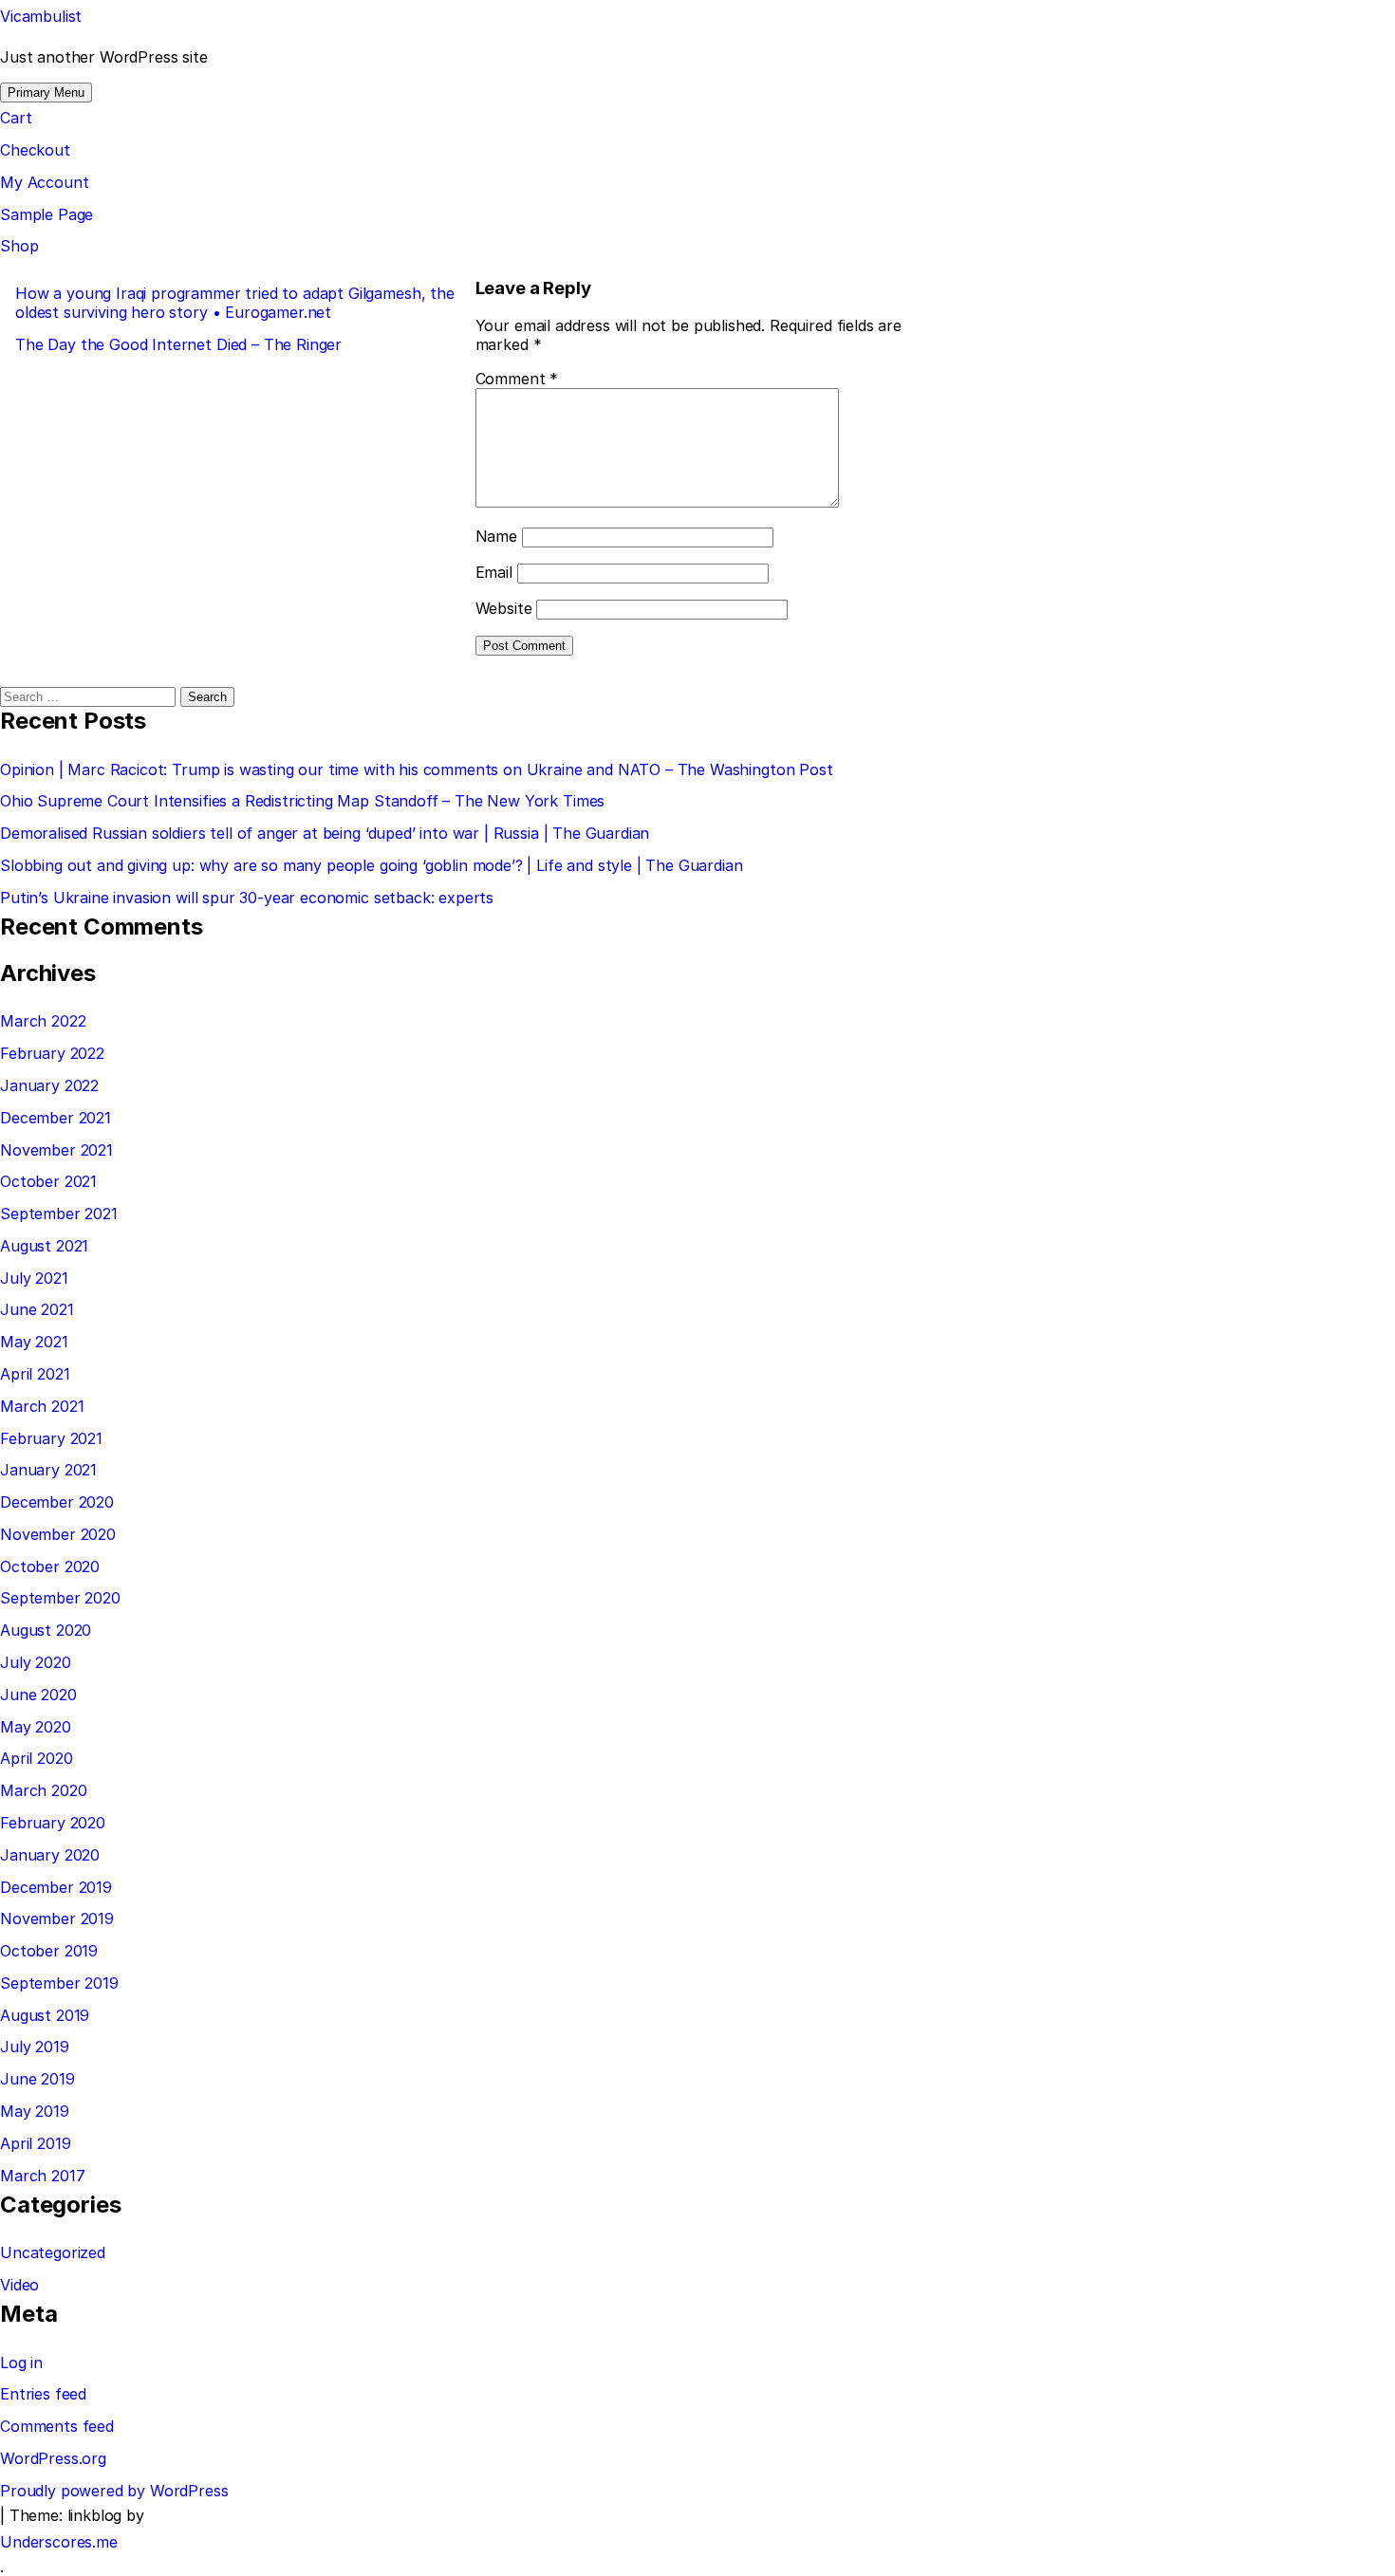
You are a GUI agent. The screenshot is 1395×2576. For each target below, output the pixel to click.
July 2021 (34, 1278)
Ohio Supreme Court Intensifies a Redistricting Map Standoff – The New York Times (302, 801)
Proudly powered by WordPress (114, 2491)
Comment (517, 379)
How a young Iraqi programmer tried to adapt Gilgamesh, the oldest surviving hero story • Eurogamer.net (235, 303)
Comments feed (57, 2426)
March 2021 (42, 1406)
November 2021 (56, 1150)
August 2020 (46, 1630)
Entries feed (43, 2394)
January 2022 (49, 1085)
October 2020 (50, 1566)
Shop (19, 246)
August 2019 (45, 2015)
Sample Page (46, 214)
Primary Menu (46, 93)
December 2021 (56, 1118)
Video (19, 2285)
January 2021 (48, 1470)
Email (494, 572)
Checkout (35, 150)
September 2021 (59, 1214)
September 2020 (60, 1598)
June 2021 (37, 1309)
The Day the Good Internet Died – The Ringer (178, 344)
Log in (21, 2363)
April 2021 (35, 1374)
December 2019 (56, 1887)
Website (504, 608)
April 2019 (35, 2143)
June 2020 (38, 1695)
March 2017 (42, 2176)
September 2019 (59, 1983)
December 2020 (57, 1502)
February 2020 (53, 1823)
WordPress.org (53, 2458)
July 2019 (35, 2047)
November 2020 (58, 1534)
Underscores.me (59, 2542)
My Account (44, 182)
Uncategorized (53, 2252)
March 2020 (43, 1790)
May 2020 (36, 1727)
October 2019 (49, 1951)
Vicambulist (41, 16)
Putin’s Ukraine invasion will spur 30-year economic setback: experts (247, 898)
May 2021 (34, 1342)
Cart (16, 118)
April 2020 (36, 1758)
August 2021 (44, 1246)
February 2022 (52, 1053)
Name (496, 536)
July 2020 (36, 1662)
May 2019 (35, 2111)
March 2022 (43, 1021)
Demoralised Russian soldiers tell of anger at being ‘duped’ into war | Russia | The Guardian (325, 833)
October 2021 (48, 1181)
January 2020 (50, 1855)
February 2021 (51, 1438)
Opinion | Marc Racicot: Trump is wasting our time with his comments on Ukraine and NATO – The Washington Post (417, 769)
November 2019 (57, 1918)
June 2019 (37, 2079)
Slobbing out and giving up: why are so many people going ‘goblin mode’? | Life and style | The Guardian (372, 865)
